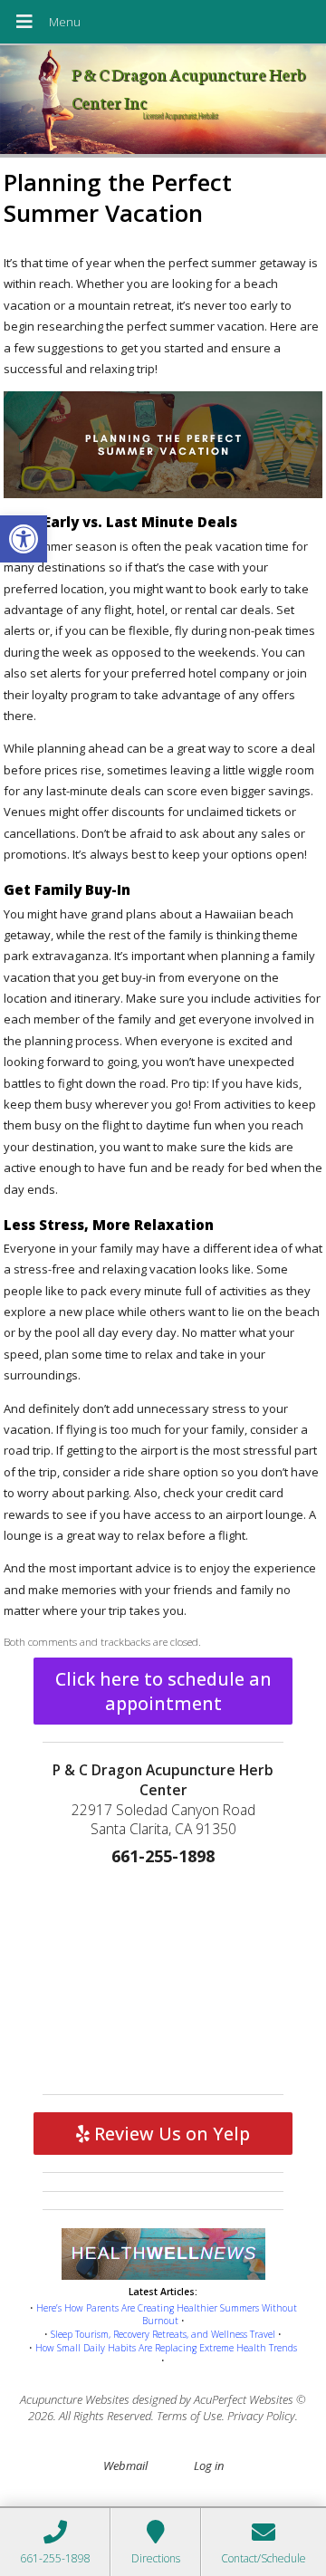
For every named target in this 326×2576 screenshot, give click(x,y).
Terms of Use (189, 2416)
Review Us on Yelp (170, 2134)
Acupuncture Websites (75, 2399)
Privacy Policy (261, 2416)
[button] (24, 539)
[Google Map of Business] (163, 1976)
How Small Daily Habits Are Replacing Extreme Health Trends (166, 2348)
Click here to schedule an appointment (163, 1691)
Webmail (125, 2465)
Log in (209, 2465)
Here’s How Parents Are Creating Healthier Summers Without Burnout (167, 2315)
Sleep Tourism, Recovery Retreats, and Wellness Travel (163, 2334)
